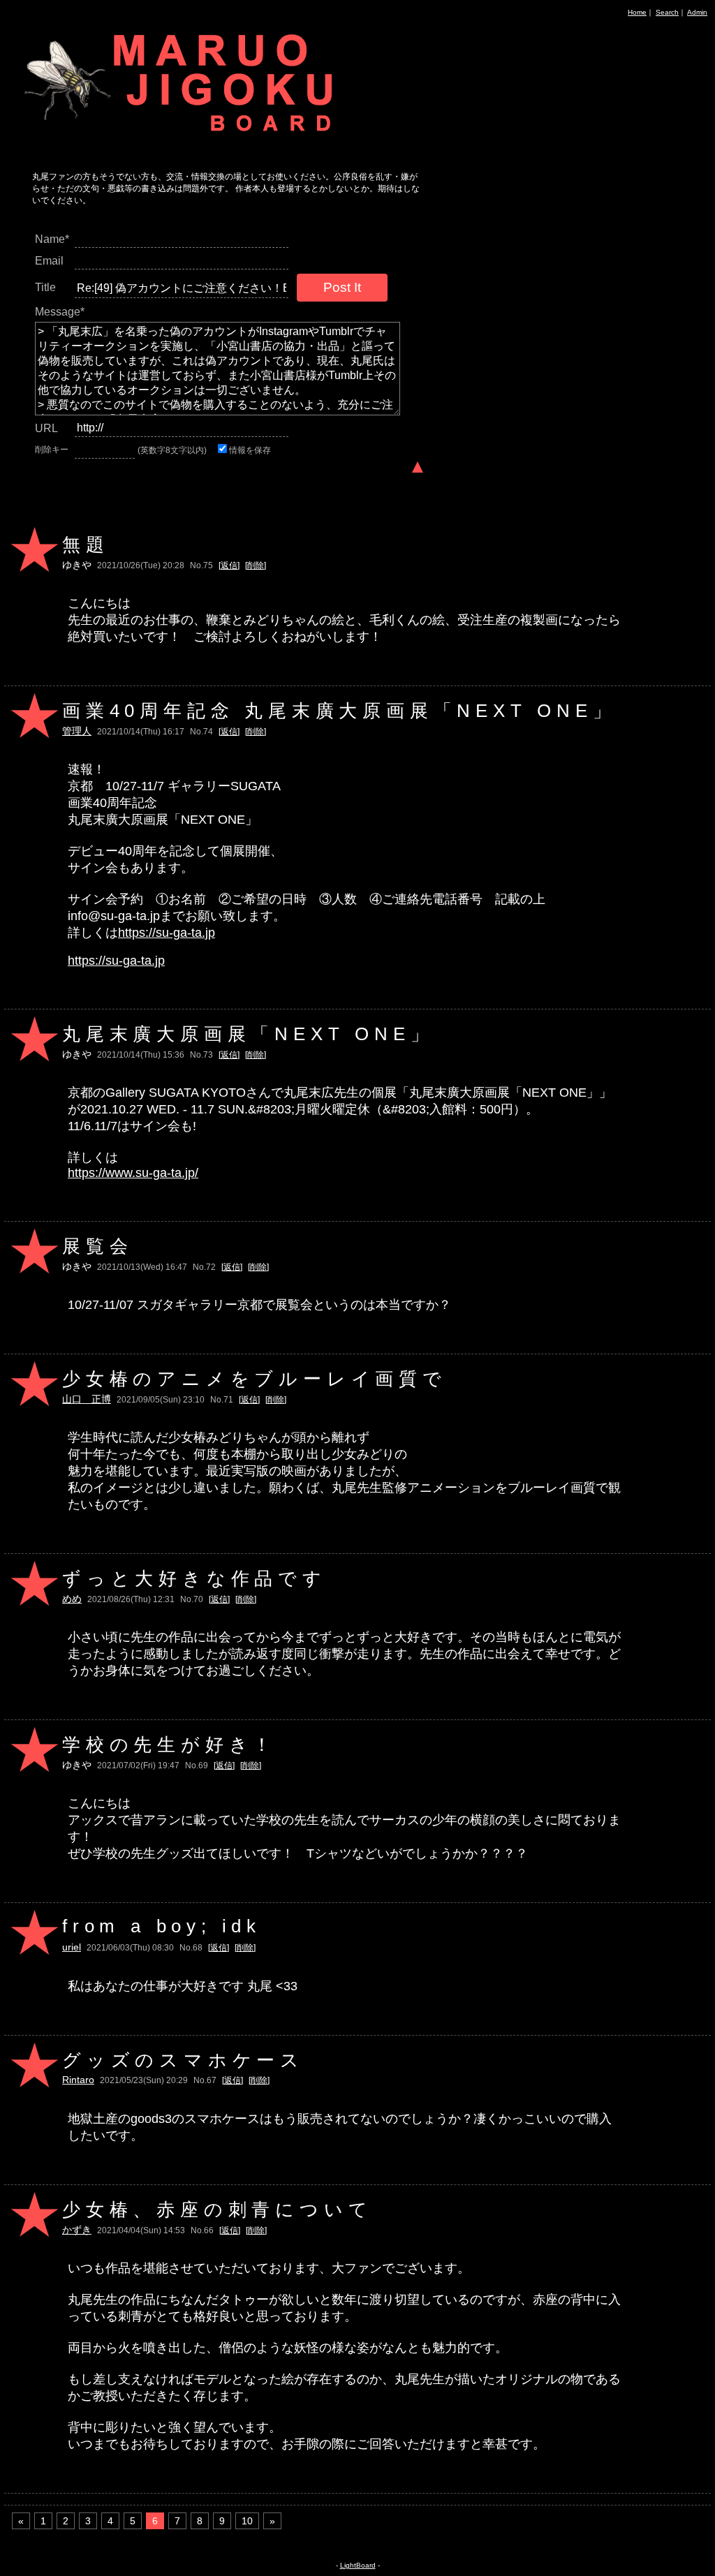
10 (247, 2521)
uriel (72, 1947)
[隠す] (418, 466)
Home (637, 12)
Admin (697, 12)
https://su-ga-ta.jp (167, 933)
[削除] (256, 565)
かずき (77, 2230)
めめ (72, 1599)
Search (667, 12)
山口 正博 (87, 1399)
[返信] (229, 565)
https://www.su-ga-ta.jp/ (133, 1173)
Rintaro (78, 2080)
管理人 (77, 731)
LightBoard (358, 2565)
